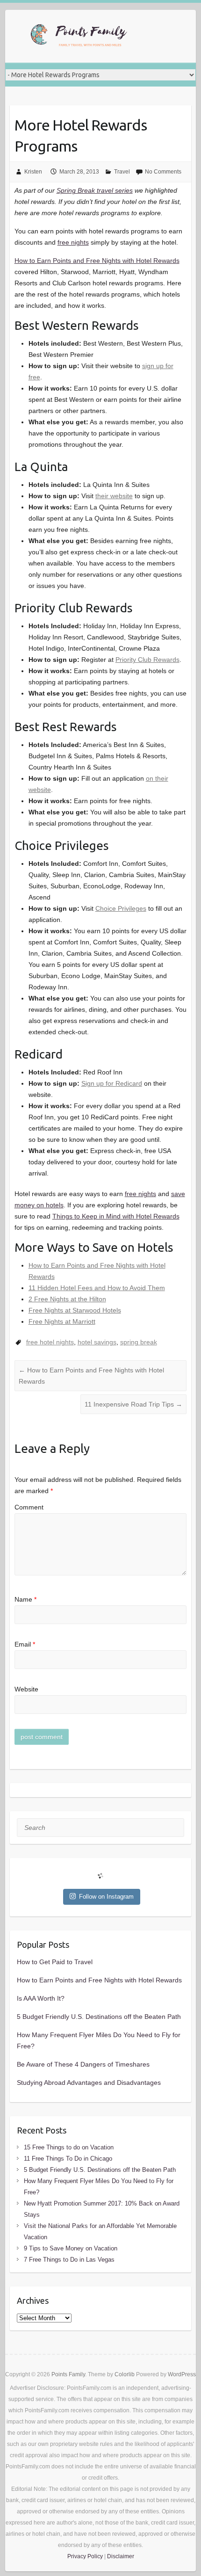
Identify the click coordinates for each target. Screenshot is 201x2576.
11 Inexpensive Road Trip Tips (133, 1404)
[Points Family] (80, 36)
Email (25, 1644)
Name (25, 1599)
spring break (139, 1342)
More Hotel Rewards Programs (81, 135)
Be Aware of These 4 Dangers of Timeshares (83, 2064)
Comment (29, 1507)
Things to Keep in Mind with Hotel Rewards (116, 1216)
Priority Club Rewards (147, 660)
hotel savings (97, 1342)
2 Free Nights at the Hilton (67, 1299)
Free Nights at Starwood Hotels (75, 1310)
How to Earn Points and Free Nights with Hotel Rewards (97, 261)
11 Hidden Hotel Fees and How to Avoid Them (97, 1288)
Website (26, 1689)
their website (114, 496)
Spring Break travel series (95, 190)
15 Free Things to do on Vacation (69, 2147)
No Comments (163, 172)
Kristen (33, 172)
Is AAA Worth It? (41, 1998)
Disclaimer (121, 2556)
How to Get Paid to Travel (55, 1962)
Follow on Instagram (106, 1897)
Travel (122, 172)
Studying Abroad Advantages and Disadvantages (89, 2083)
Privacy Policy (85, 2556)
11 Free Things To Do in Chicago (68, 2159)
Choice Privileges (121, 908)
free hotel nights (50, 1342)
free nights (73, 242)
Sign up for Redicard (112, 1083)
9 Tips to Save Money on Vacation (71, 2248)
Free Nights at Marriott (62, 1321)
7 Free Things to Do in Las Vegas (69, 2260)
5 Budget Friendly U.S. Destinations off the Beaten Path (99, 2017)
